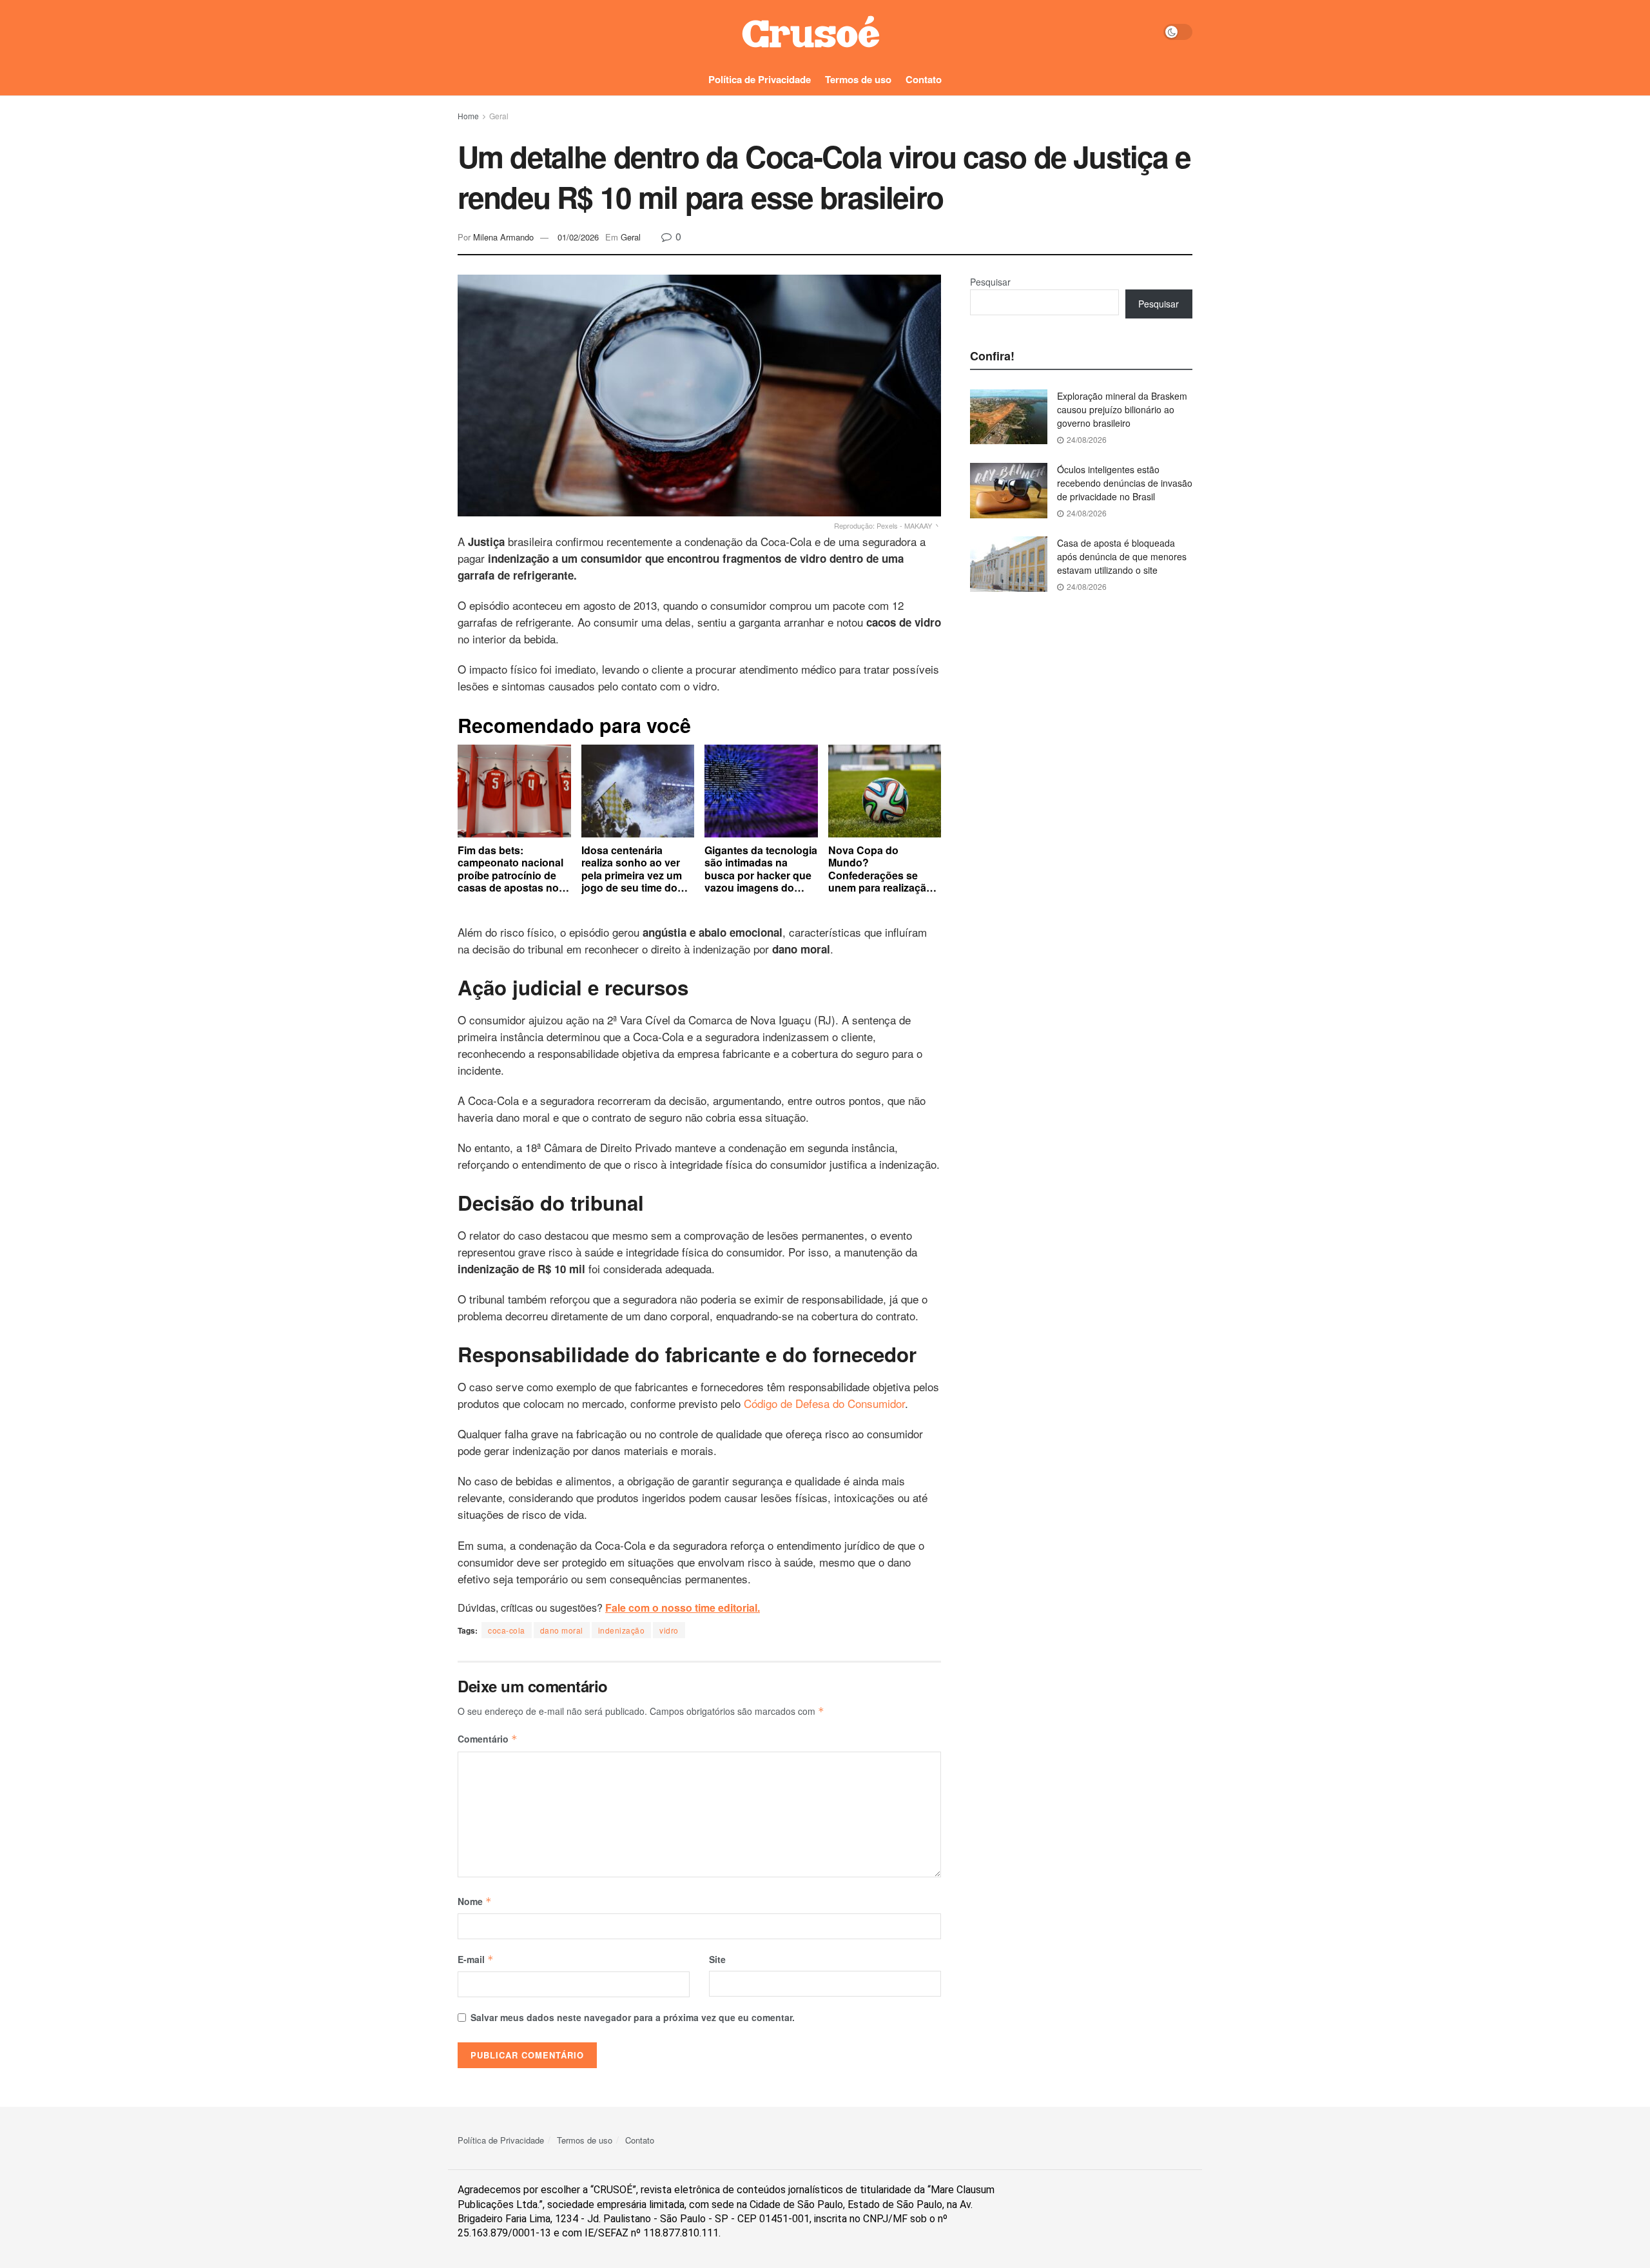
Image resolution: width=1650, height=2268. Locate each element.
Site (717, 1959)
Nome (475, 1901)
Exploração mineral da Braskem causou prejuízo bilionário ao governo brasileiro (1122, 409)
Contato (924, 79)
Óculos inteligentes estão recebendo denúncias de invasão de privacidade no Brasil (1125, 483)
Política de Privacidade (760, 79)
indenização (622, 1630)
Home (468, 116)
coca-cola (507, 1630)
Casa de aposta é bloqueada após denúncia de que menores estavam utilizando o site (1122, 556)
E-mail (476, 1959)
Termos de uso (858, 79)
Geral (499, 116)
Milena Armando (503, 237)
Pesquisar (990, 282)
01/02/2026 (578, 237)
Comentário (488, 1739)
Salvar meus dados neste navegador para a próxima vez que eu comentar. (633, 2017)
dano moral (562, 1630)
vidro (669, 1630)
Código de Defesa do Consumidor (824, 1403)
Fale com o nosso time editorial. (683, 1608)
